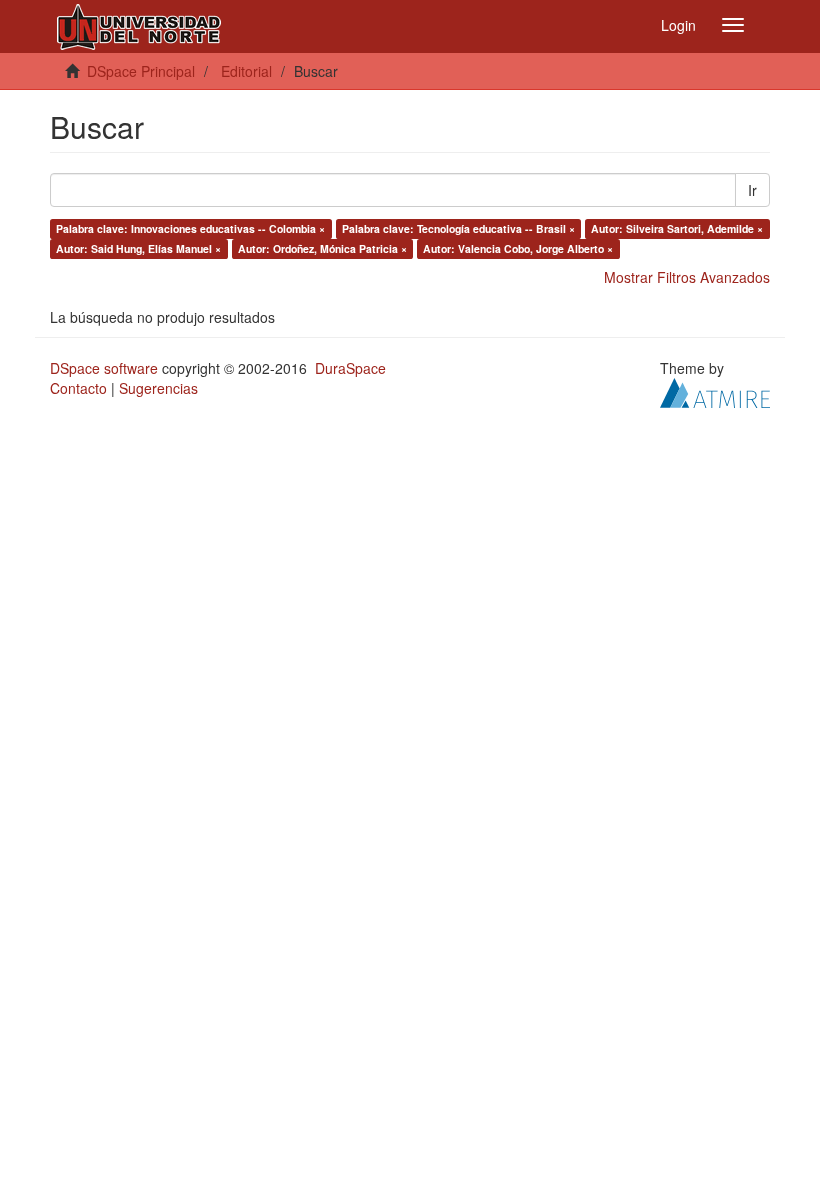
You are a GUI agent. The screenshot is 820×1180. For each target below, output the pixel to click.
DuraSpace (350, 368)
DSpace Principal (141, 71)
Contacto (78, 388)
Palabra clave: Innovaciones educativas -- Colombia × (190, 228)
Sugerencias (158, 388)
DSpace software (104, 368)
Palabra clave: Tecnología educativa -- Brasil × (458, 228)
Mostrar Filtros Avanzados (687, 277)
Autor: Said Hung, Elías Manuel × (138, 248)
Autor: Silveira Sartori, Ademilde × (677, 228)
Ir (752, 190)
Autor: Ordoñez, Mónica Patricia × (322, 248)
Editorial (246, 71)
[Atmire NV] (715, 391)
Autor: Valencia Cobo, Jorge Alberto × (518, 248)
